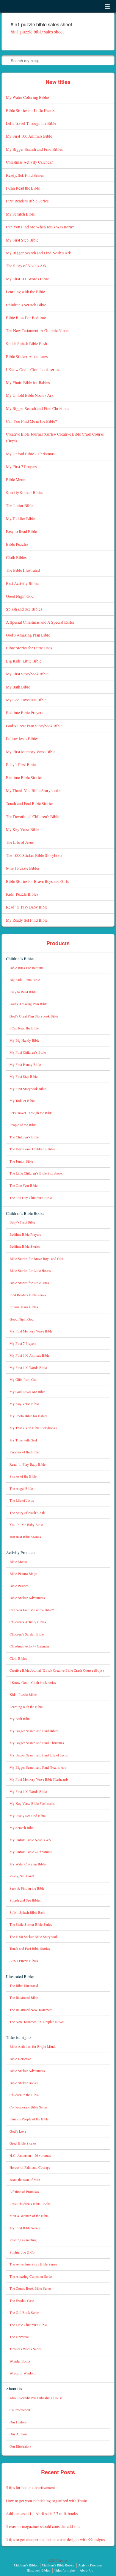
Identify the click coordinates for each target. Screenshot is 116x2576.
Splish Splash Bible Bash (26, 343)
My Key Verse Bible (23, 829)
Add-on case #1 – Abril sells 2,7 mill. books (42, 2513)
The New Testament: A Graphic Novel (37, 330)
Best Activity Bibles (22, 583)
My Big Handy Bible (24, 1040)
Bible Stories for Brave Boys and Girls (37, 881)
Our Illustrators (20, 2446)
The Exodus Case (22, 2301)
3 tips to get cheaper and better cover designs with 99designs (55, 2539)
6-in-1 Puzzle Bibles (23, 868)
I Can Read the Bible (23, 188)
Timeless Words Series (26, 2349)
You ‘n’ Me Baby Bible (26, 1525)
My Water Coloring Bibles (28, 97)
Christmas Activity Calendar (29, 162)
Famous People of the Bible (29, 2119)
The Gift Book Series (25, 2313)
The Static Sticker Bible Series (31, 1924)
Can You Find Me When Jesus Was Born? (40, 227)
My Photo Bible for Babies (28, 382)
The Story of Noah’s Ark (26, 266)
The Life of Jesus (20, 842)
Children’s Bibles (20, 959)
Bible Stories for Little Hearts (30, 110)
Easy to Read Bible (21, 531)
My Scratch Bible (20, 214)
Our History (18, 2422)
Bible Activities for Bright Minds (33, 2046)
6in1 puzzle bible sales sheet (37, 31)
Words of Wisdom (22, 2373)
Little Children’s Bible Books (30, 2204)
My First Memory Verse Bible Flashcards (39, 1779)
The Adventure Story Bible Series (33, 2264)
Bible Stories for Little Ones (29, 648)
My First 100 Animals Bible (29, 136)
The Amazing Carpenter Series (31, 2276)
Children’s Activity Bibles (28, 1622)
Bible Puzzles (17, 544)
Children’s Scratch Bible (26, 305)
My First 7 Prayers (21, 467)
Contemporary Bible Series (29, 2107)
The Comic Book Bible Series (30, 2288)
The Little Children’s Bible (28, 2325)
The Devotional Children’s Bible (33, 816)
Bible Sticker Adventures (27, 356)
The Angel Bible (21, 1488)
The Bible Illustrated (23, 570)
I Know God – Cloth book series (32, 369)
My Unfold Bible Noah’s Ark (30, 395)
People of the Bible (23, 1125)
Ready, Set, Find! (22, 1876)
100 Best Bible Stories (25, 1537)
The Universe (19, 2337)
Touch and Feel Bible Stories (30, 803)
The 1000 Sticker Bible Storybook (34, 855)
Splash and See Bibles (24, 609)
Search (7, 60)
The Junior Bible (20, 505)
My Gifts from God (23, 1380)
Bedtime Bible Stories (24, 777)
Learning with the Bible (25, 292)
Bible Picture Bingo (23, 1574)
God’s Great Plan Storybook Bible (34, 726)
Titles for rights (19, 2037)
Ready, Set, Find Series (25, 175)
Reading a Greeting (23, 2240)
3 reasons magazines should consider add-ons (43, 2526)
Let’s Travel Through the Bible (31, 123)
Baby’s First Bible (21, 764)
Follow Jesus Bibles (22, 738)
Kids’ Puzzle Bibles (22, 894)
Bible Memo (16, 479)
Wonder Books (20, 2361)
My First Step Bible (22, 240)
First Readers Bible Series (27, 201)
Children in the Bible (24, 2095)
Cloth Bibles (16, 557)
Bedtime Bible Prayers (25, 713)
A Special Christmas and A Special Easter (40, 622)
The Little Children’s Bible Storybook (36, 1173)
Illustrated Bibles (20, 1976)
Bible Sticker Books (24, 2083)
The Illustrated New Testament (31, 2010)
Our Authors (19, 2434)
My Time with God (23, 1440)
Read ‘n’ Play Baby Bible (27, 907)
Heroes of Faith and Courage (30, 2167)
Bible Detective (20, 2059)
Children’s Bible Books (25, 1213)
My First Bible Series (25, 2228)
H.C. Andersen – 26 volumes (30, 2155)
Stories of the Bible (23, 1476)
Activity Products (21, 1552)
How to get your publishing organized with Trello (47, 2501)
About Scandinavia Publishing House (36, 2398)
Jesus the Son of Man (25, 2180)
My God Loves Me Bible (26, 700)
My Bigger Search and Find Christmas (37, 408)
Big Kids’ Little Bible (24, 661)
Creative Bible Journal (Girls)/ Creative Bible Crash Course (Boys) (57, 1670)
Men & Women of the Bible (29, 2216)
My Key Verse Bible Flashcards (32, 1803)
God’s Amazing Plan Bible (28, 635)
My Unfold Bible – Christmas (30, 454)
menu (107, 7)
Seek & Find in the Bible (27, 1888)
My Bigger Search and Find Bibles (34, 149)
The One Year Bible (23, 1185)
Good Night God (20, 596)
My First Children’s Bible (28, 1052)
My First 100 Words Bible (27, 279)
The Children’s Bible (24, 1137)
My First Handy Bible (25, 1065)
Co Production (20, 2410)
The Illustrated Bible (24, 1998)
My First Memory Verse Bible (31, 752)
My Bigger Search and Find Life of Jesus (39, 1755)
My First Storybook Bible (27, 674)
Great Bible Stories (23, 2143)
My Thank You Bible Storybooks (33, 790)
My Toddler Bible (21, 518)
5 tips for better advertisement (30, 2487)
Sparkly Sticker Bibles (25, 492)
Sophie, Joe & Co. (22, 2252)
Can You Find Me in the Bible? (31, 421)
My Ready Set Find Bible (27, 920)
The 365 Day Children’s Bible (31, 1198)
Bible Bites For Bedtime (26, 318)
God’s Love (18, 2131)
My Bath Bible (18, 687)
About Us (14, 2389)
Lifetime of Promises (24, 2192)
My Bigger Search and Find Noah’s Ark (39, 253)
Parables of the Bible (24, 1452)
